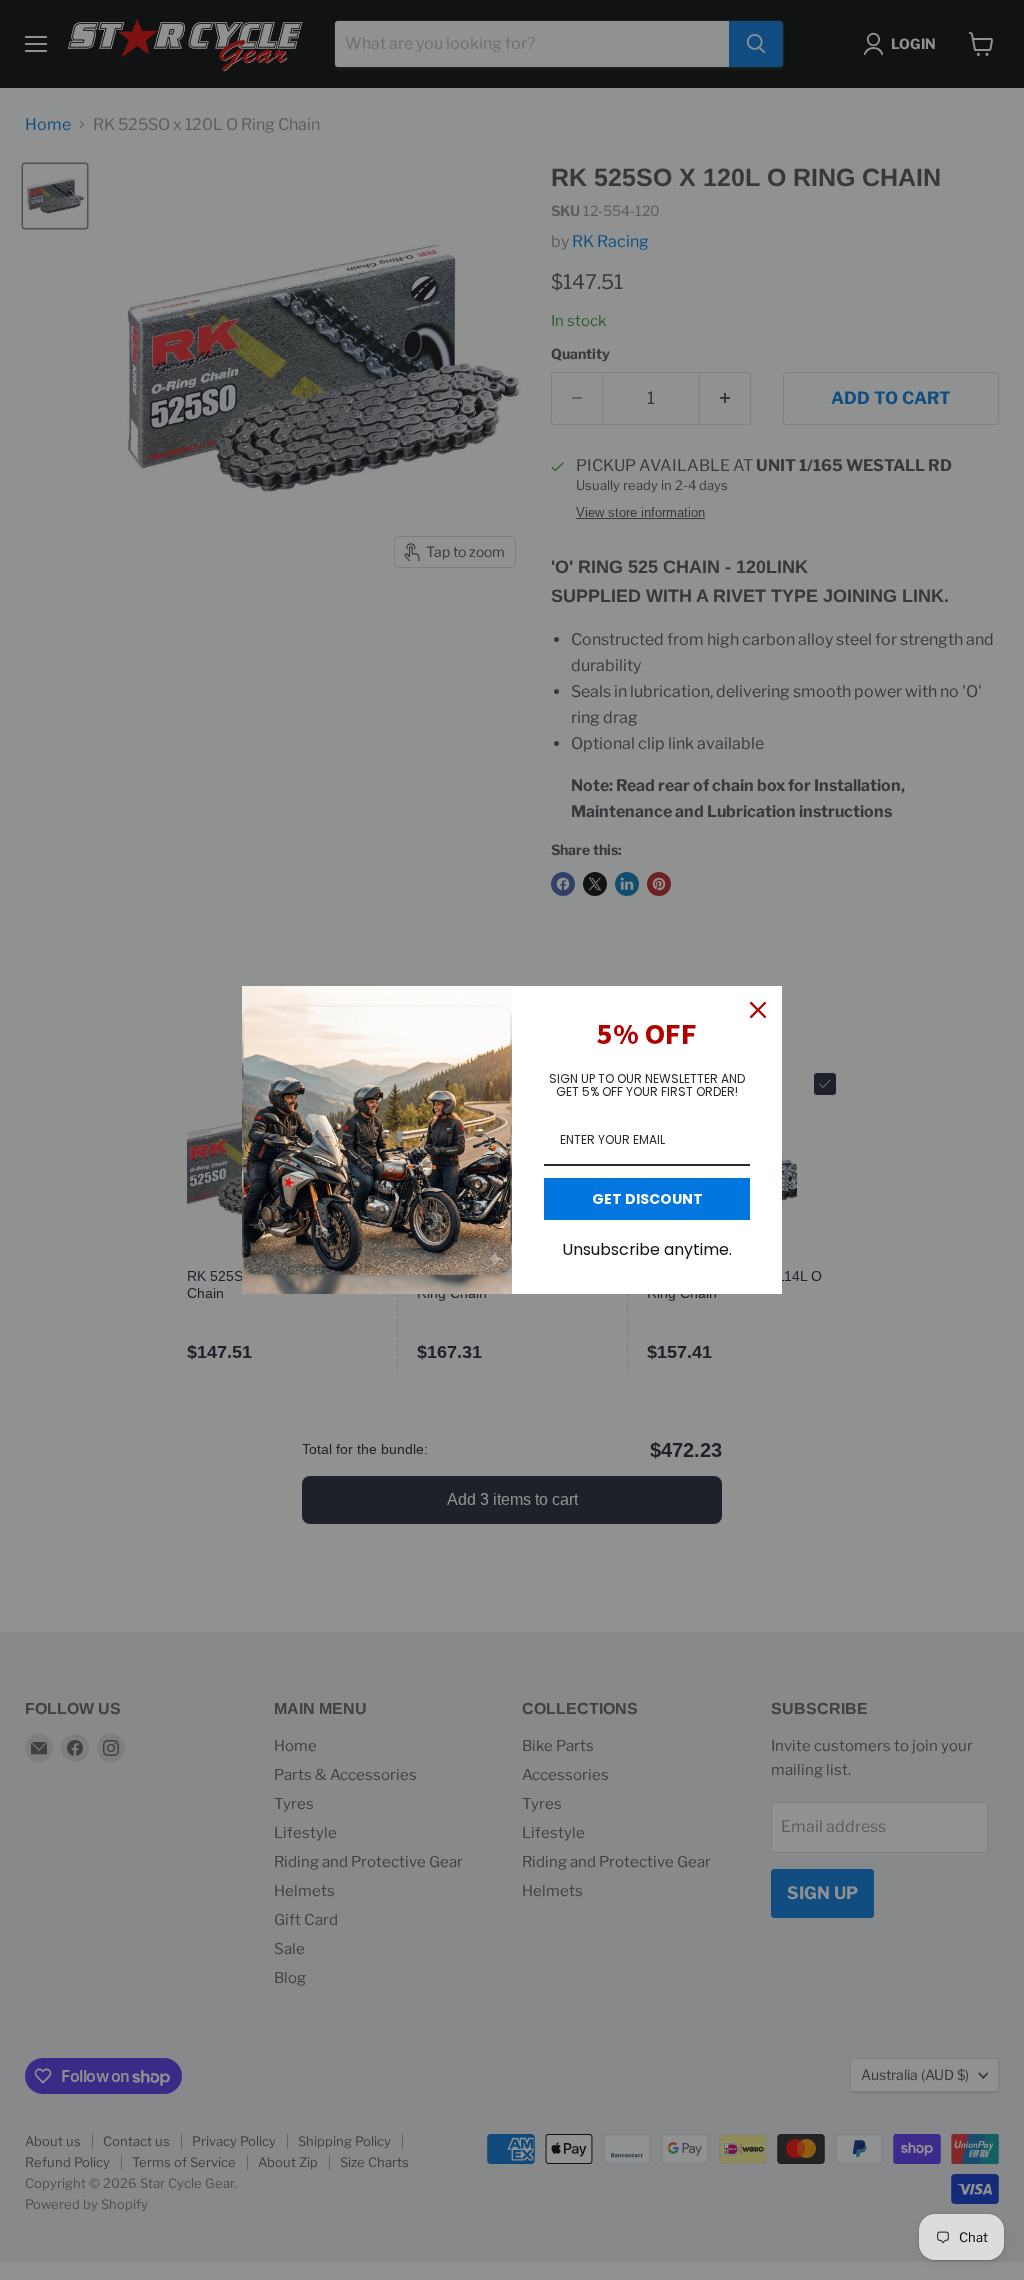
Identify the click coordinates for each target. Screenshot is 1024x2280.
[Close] (758, 1010)
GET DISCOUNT (647, 1199)
